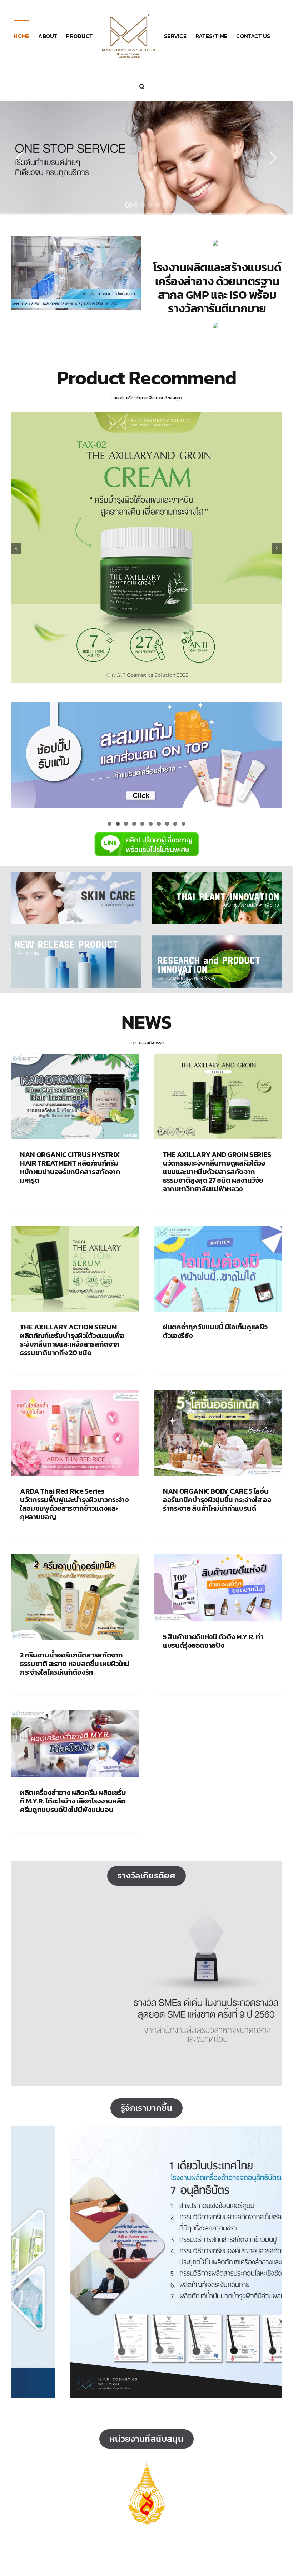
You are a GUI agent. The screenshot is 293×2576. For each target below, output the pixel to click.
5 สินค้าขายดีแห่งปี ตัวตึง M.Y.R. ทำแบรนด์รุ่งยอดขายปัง (213, 1641)
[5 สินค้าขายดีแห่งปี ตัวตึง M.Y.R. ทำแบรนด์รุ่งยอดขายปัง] (218, 1588)
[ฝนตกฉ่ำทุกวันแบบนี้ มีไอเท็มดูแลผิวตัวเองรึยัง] (218, 1269)
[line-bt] (146, 831)
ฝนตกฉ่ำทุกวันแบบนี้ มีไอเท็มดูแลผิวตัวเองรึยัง (215, 1331)
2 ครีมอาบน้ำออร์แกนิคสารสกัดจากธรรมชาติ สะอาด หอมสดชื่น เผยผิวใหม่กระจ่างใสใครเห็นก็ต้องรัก (75, 1664)
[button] (142, 86)
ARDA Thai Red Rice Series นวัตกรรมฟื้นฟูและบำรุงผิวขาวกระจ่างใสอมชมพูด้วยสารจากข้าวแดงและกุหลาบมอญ (74, 1504)
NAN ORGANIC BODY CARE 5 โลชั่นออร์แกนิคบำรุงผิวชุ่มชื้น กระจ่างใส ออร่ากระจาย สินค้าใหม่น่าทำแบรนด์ (217, 1500)
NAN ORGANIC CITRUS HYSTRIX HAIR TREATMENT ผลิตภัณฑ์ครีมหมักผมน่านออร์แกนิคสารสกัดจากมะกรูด (70, 1167)
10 (183, 824)
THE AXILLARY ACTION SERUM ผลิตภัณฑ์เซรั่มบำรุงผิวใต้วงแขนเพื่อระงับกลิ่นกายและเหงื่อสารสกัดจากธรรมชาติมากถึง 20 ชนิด (72, 1340)
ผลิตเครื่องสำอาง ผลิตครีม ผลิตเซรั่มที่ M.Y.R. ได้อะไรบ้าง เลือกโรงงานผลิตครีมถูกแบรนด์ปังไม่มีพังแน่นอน (73, 1801)
